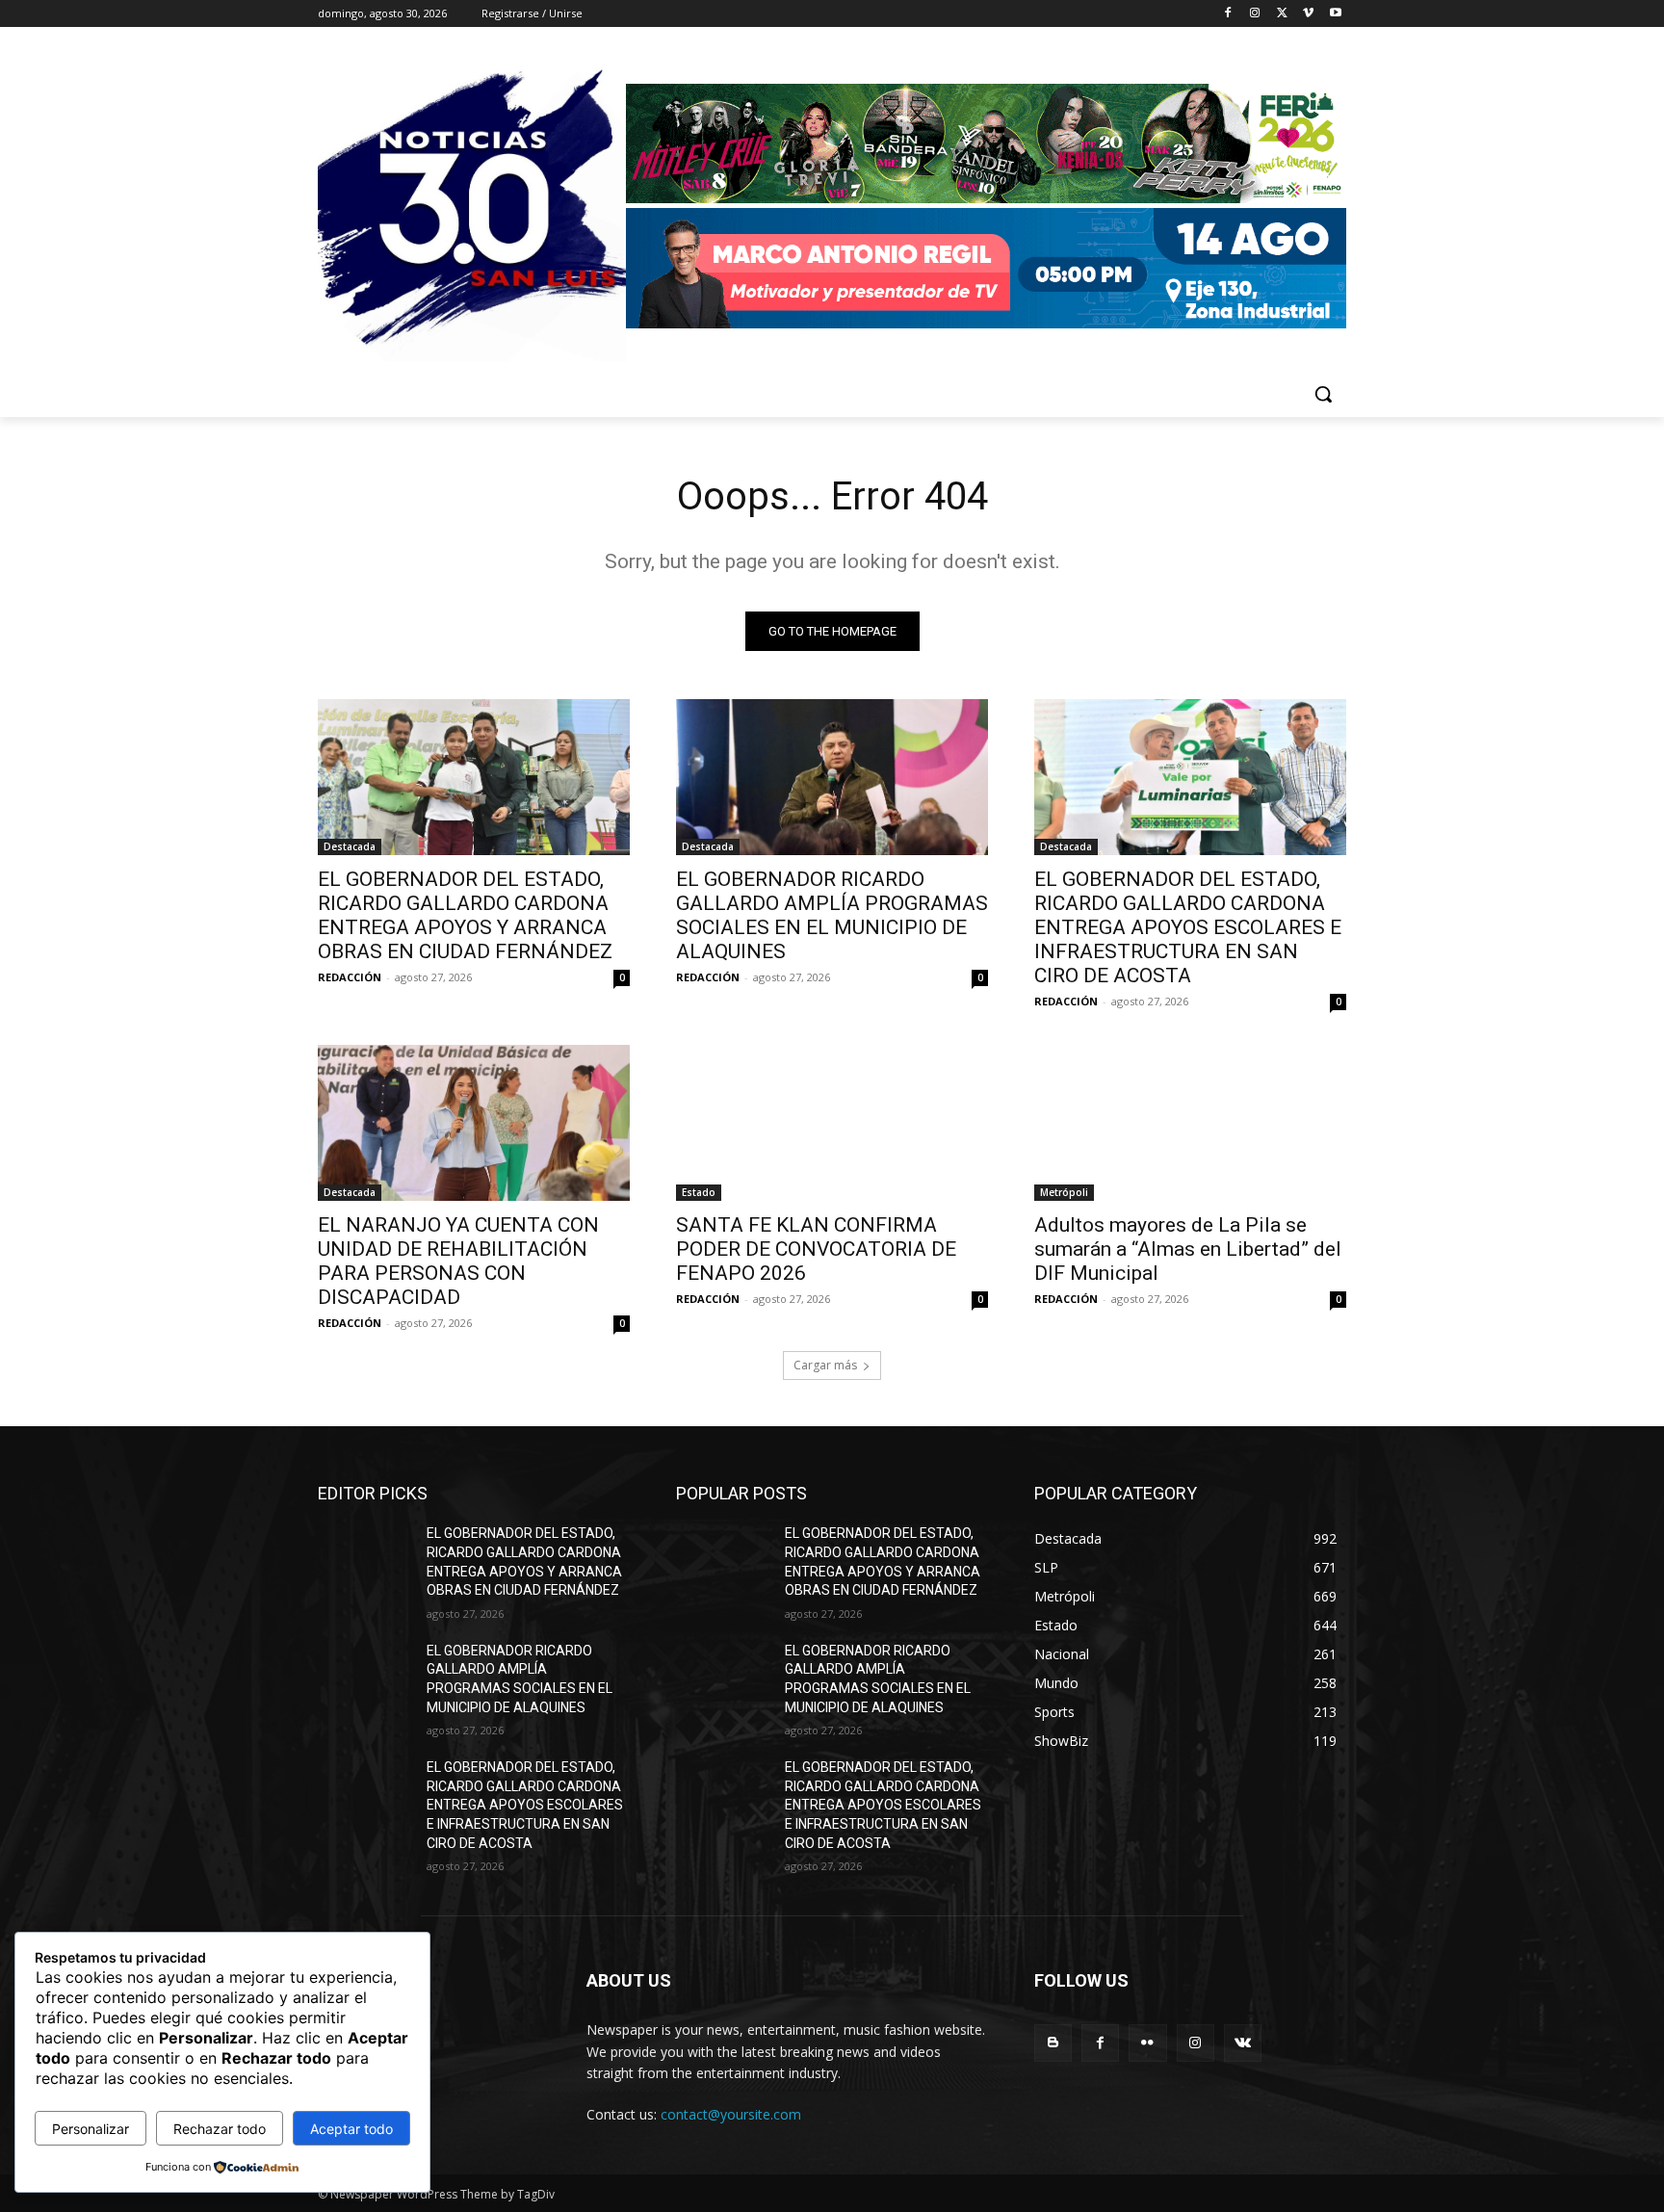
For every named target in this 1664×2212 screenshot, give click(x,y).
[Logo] (986, 208)
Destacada (350, 846)
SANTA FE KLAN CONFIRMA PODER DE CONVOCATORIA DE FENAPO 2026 (816, 1249)
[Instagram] (1255, 14)
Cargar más (825, 1365)
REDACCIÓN (350, 977)
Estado (699, 1192)
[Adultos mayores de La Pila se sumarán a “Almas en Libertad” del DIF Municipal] (1190, 1123)
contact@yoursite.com (731, 2114)
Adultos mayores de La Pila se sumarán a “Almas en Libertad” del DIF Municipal (1188, 1249)
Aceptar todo (351, 2129)
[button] (1323, 394)
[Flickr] (1147, 2043)
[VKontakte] (1243, 2043)
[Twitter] (1282, 14)
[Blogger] (1053, 2043)
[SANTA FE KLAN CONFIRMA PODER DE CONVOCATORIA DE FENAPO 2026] (832, 1123)
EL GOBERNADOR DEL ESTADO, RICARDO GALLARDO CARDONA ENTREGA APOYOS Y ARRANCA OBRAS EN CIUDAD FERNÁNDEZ (465, 915)
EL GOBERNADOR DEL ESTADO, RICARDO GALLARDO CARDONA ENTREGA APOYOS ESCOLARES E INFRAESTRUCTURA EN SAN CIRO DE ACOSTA (1188, 927)
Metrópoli (1064, 1192)
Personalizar (91, 2129)
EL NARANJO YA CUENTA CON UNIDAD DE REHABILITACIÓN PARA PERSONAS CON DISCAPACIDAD (458, 1261)
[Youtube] (1335, 14)
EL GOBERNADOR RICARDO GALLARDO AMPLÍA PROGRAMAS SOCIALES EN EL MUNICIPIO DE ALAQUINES (832, 915)
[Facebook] (1228, 14)
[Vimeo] (1308, 14)
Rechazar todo (220, 2129)
